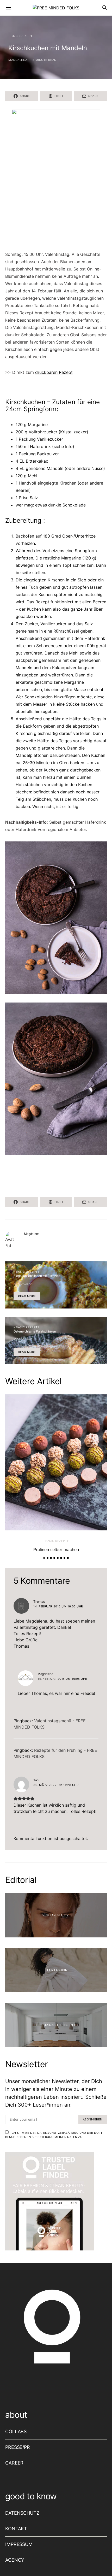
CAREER (14, 2463)
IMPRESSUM (19, 2544)
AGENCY (15, 2560)
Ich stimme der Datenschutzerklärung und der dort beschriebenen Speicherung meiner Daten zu (54, 2135)
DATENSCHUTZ (22, 2513)
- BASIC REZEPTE (21, 36)
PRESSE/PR (18, 2447)
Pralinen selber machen (56, 1549)
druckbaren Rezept (54, 372)
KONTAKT (16, 2529)
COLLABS (16, 2431)
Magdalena (18, 60)
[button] (44, 1558)
